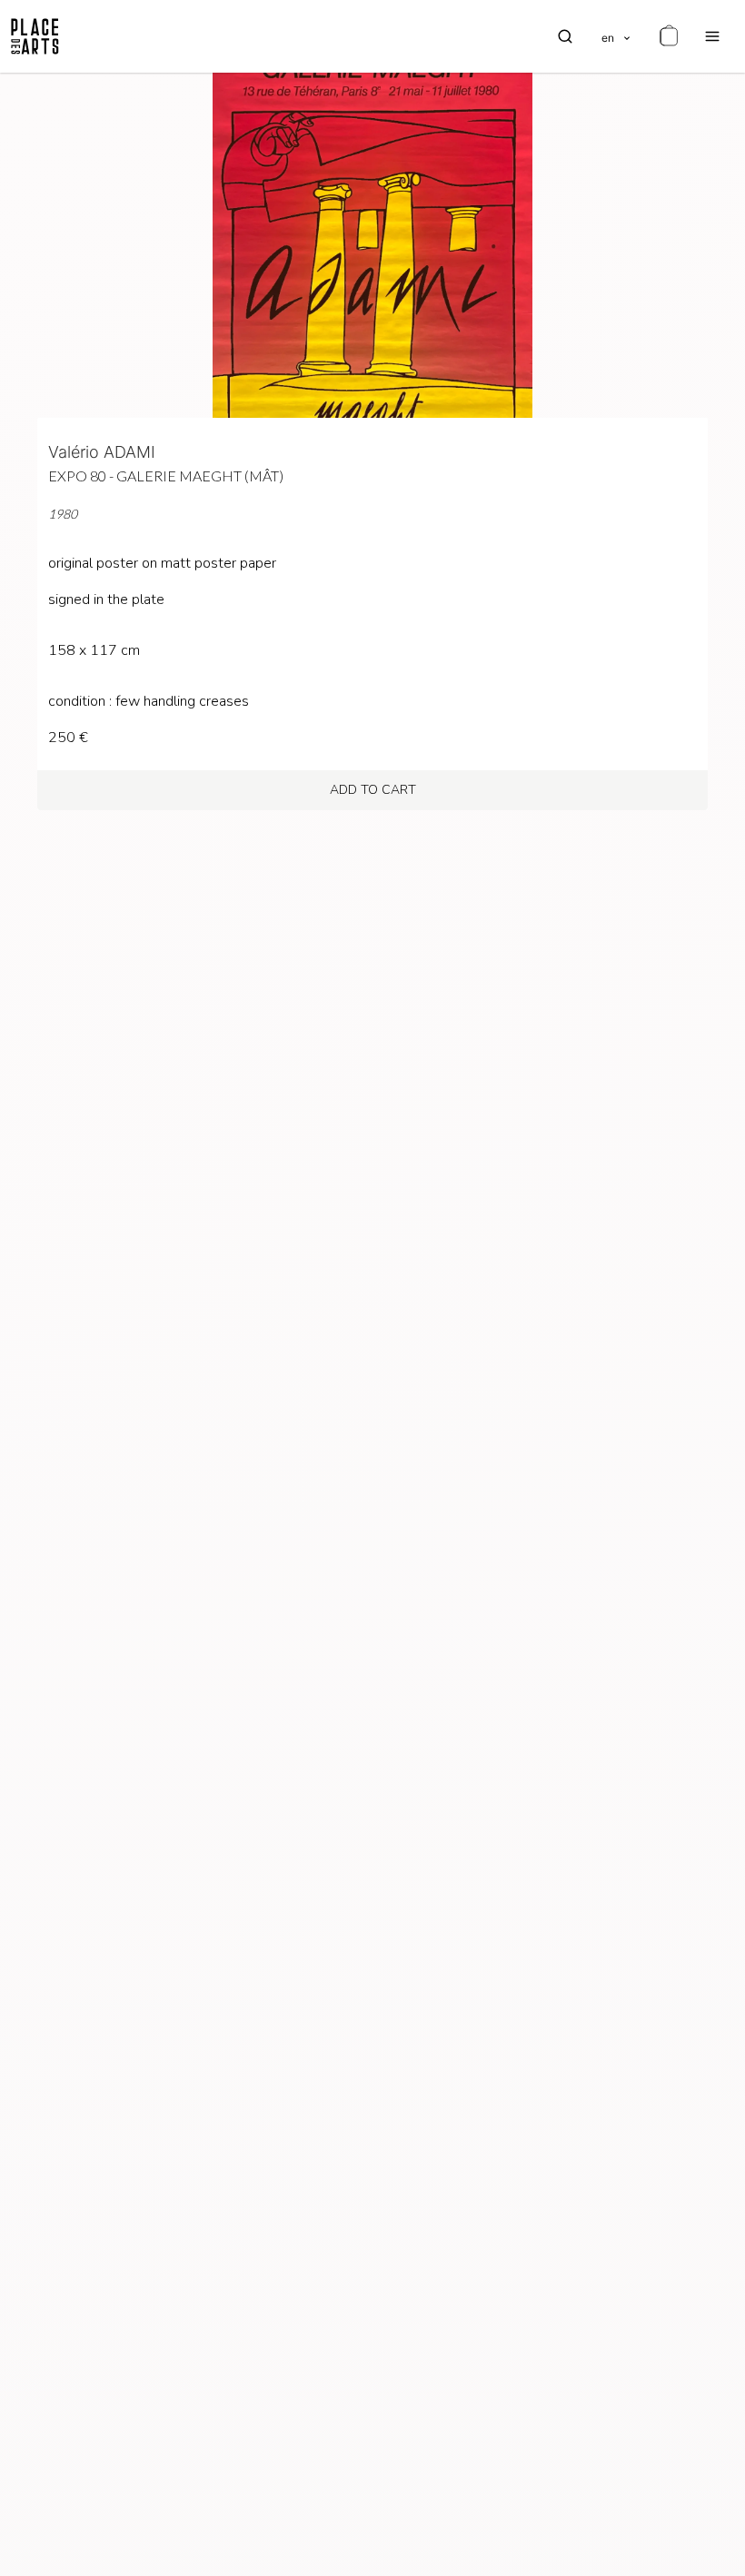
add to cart (373, 790)
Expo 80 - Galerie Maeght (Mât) (166, 476)
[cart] (669, 36)
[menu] (712, 36)
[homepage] (35, 36)
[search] (565, 36)
